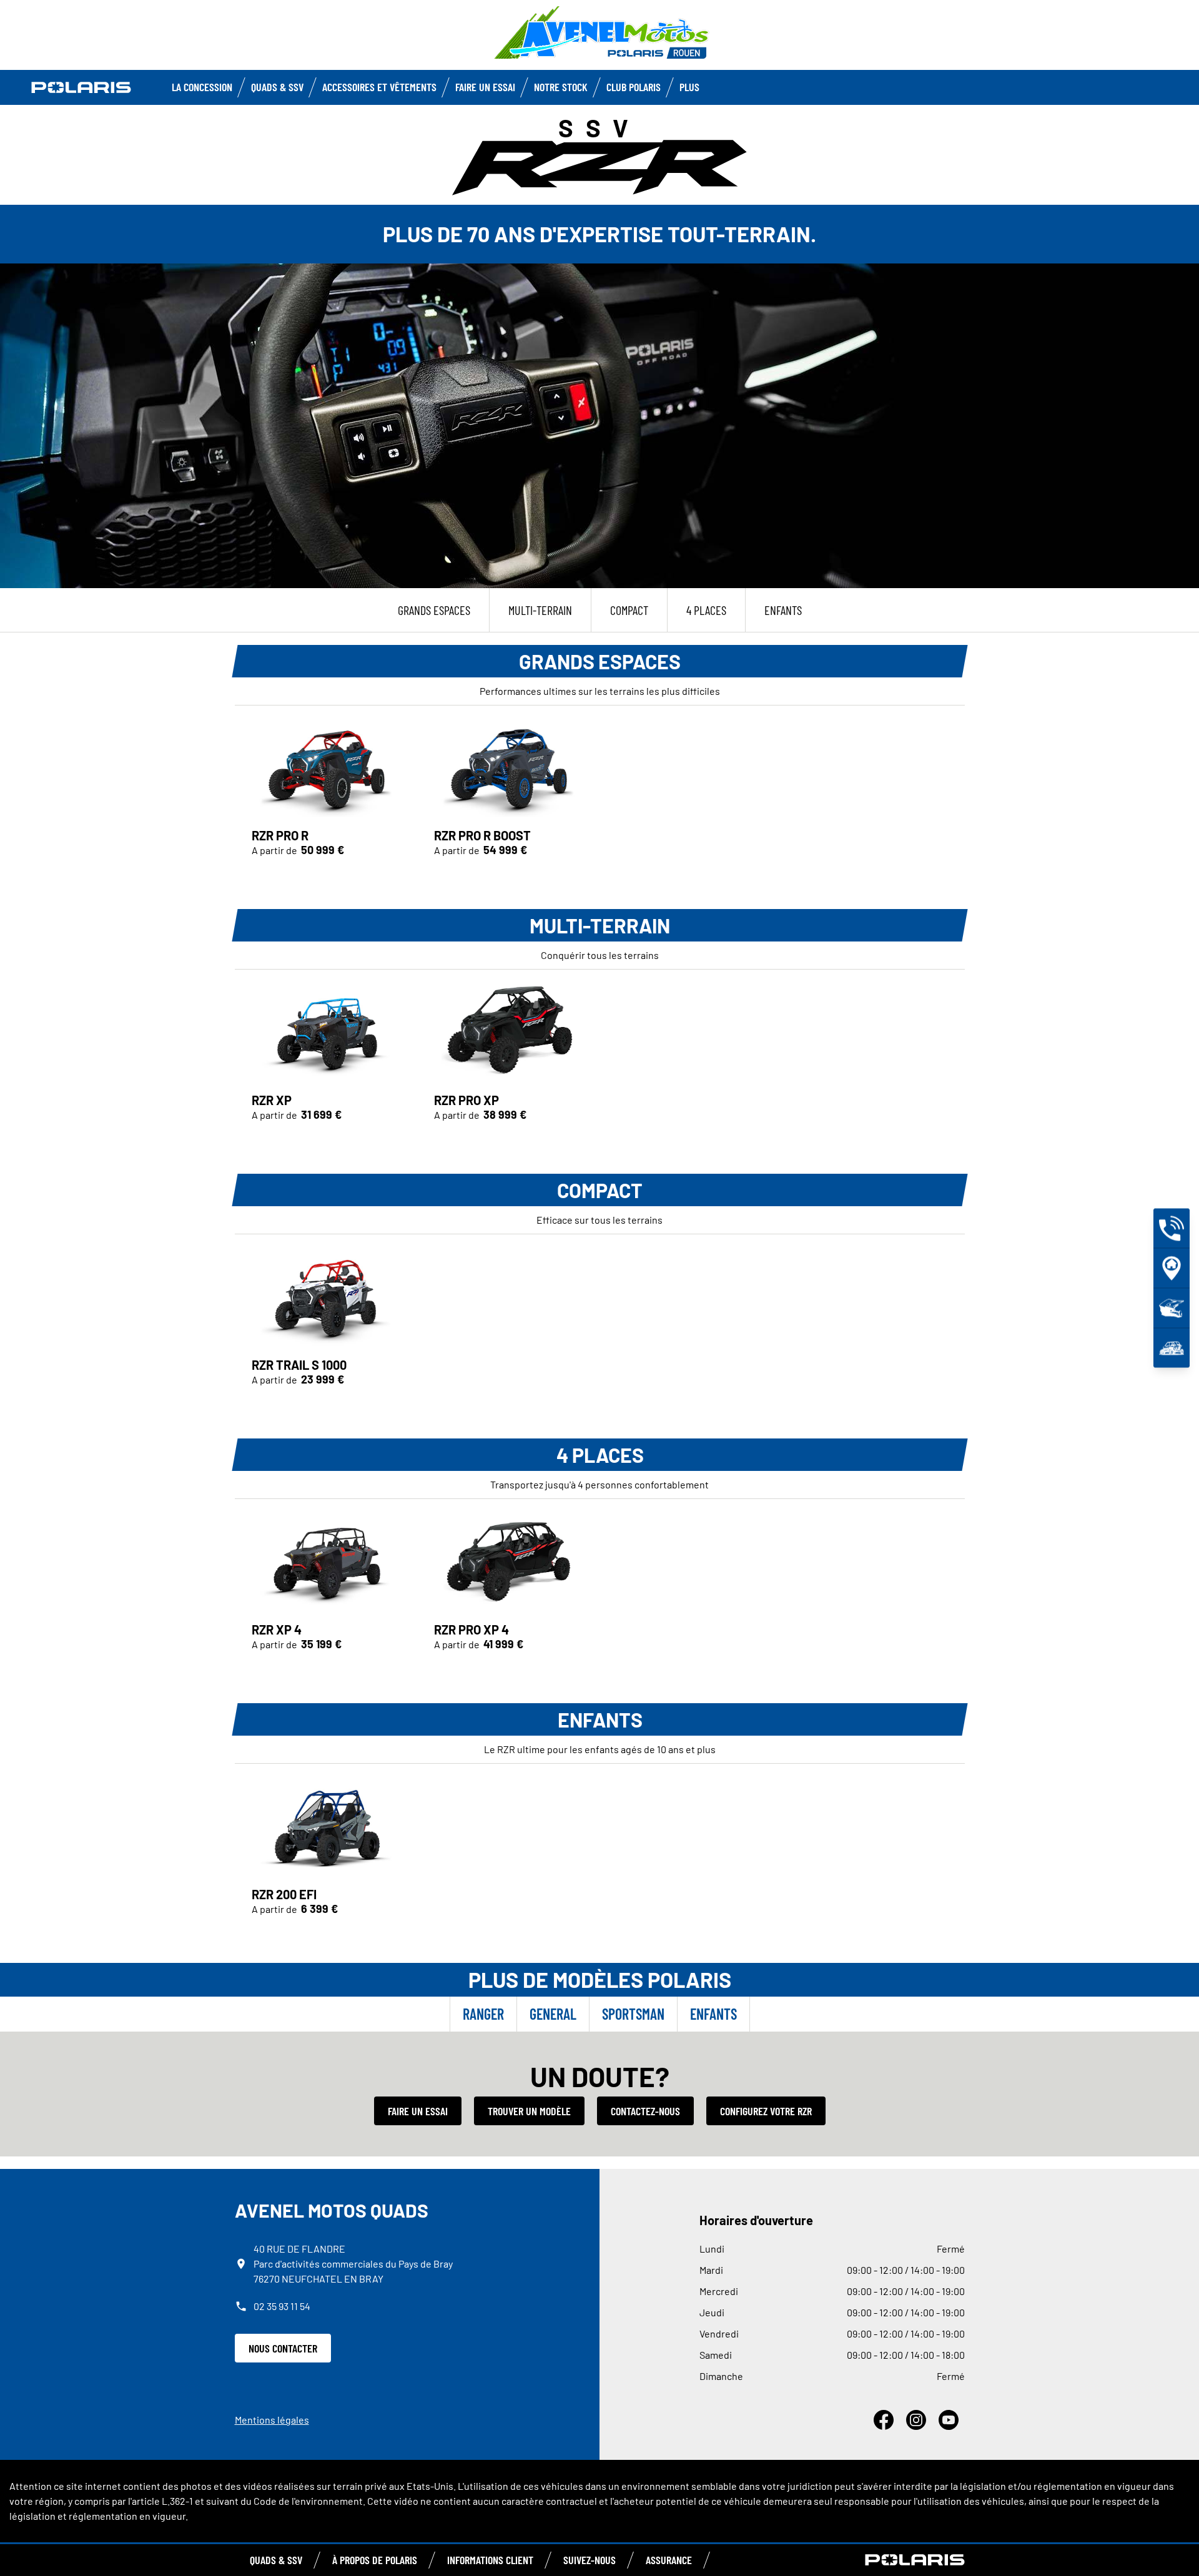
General (553, 2014)
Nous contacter (283, 2348)
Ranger (483, 2014)
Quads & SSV (277, 87)
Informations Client (490, 2560)
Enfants (713, 2014)
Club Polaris (634, 87)
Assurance (669, 2560)
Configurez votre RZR (766, 2111)
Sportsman (633, 2014)
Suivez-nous (590, 2560)
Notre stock (561, 87)
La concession (202, 87)
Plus (689, 87)
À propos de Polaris (375, 2560)
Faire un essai (418, 2111)
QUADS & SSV (276, 2560)
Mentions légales (272, 2420)
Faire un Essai (485, 87)
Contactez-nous (645, 2111)
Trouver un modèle (529, 2111)
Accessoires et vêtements (379, 87)
